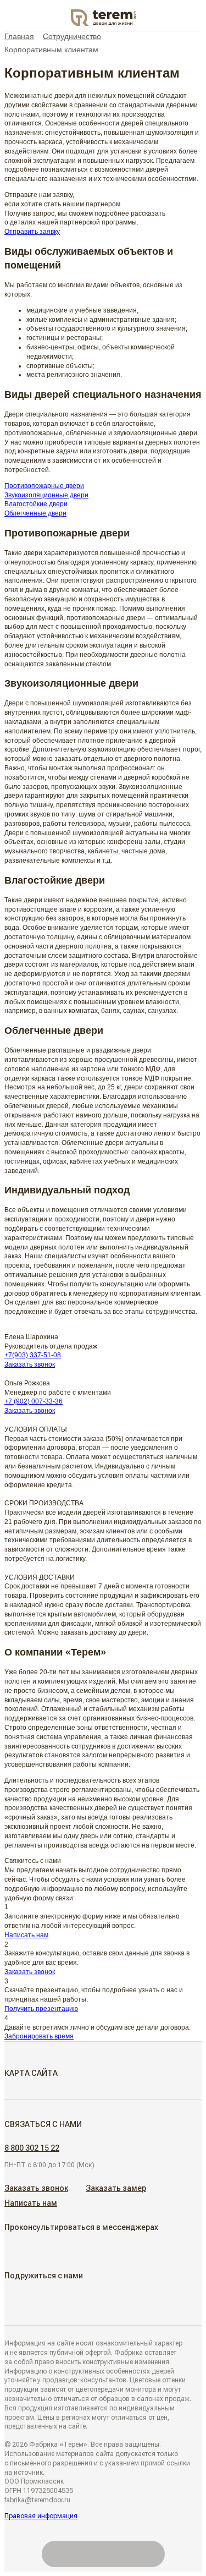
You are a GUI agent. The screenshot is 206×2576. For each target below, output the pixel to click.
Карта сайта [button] (31, 2073)
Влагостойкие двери (36, 504)
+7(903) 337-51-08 (33, 1355)
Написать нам (26, 1935)
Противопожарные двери (44, 486)
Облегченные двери (35, 513)
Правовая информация (41, 2516)
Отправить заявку (32, 232)
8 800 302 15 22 (32, 2148)
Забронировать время (39, 2036)
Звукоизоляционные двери (46, 495)
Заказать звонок (30, 1364)
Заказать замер (116, 2188)
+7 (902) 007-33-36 (34, 1401)
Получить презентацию (41, 2009)
